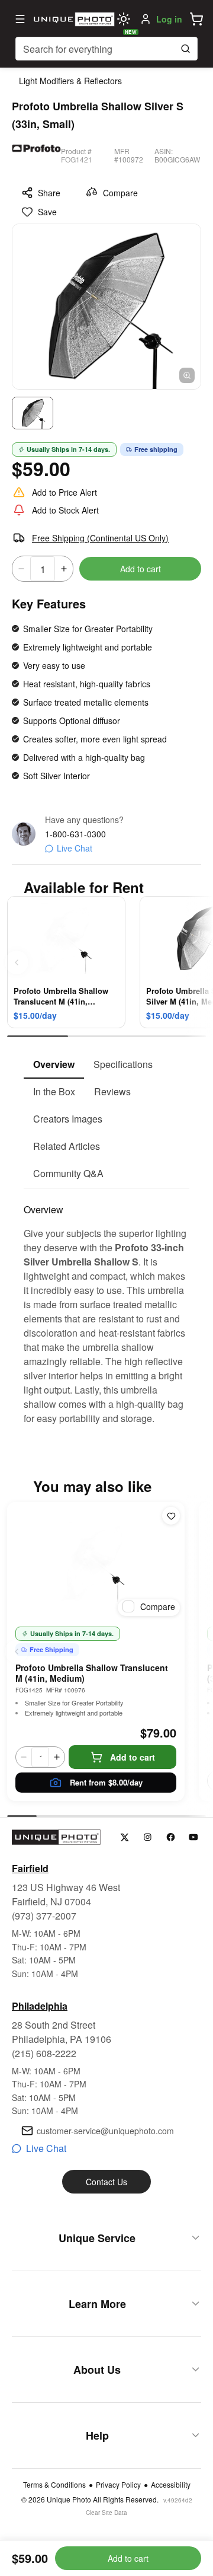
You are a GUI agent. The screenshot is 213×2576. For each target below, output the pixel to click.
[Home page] (73, 19)
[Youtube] (194, 1837)
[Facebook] (171, 1837)
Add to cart (141, 569)
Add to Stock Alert (65, 510)
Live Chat (75, 848)
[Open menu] (20, 19)
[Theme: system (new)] (124, 19)
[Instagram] (148, 1837)
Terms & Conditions (54, 2485)
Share (49, 193)
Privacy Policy (118, 2485)
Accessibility (171, 2485)
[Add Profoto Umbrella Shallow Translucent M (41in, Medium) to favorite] (171, 1516)
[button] (196, 19)
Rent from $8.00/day (106, 1782)
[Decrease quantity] (21, 569)
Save (47, 212)
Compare (120, 193)
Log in (169, 19)
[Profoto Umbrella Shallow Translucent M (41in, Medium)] (96, 1561)
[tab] (54, 1065)
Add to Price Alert (64, 492)
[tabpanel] (106, 1307)
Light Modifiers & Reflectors (70, 81)
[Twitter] (125, 1837)
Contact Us (106, 2182)
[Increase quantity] (64, 569)
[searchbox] (106, 49)
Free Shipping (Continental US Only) (100, 538)
